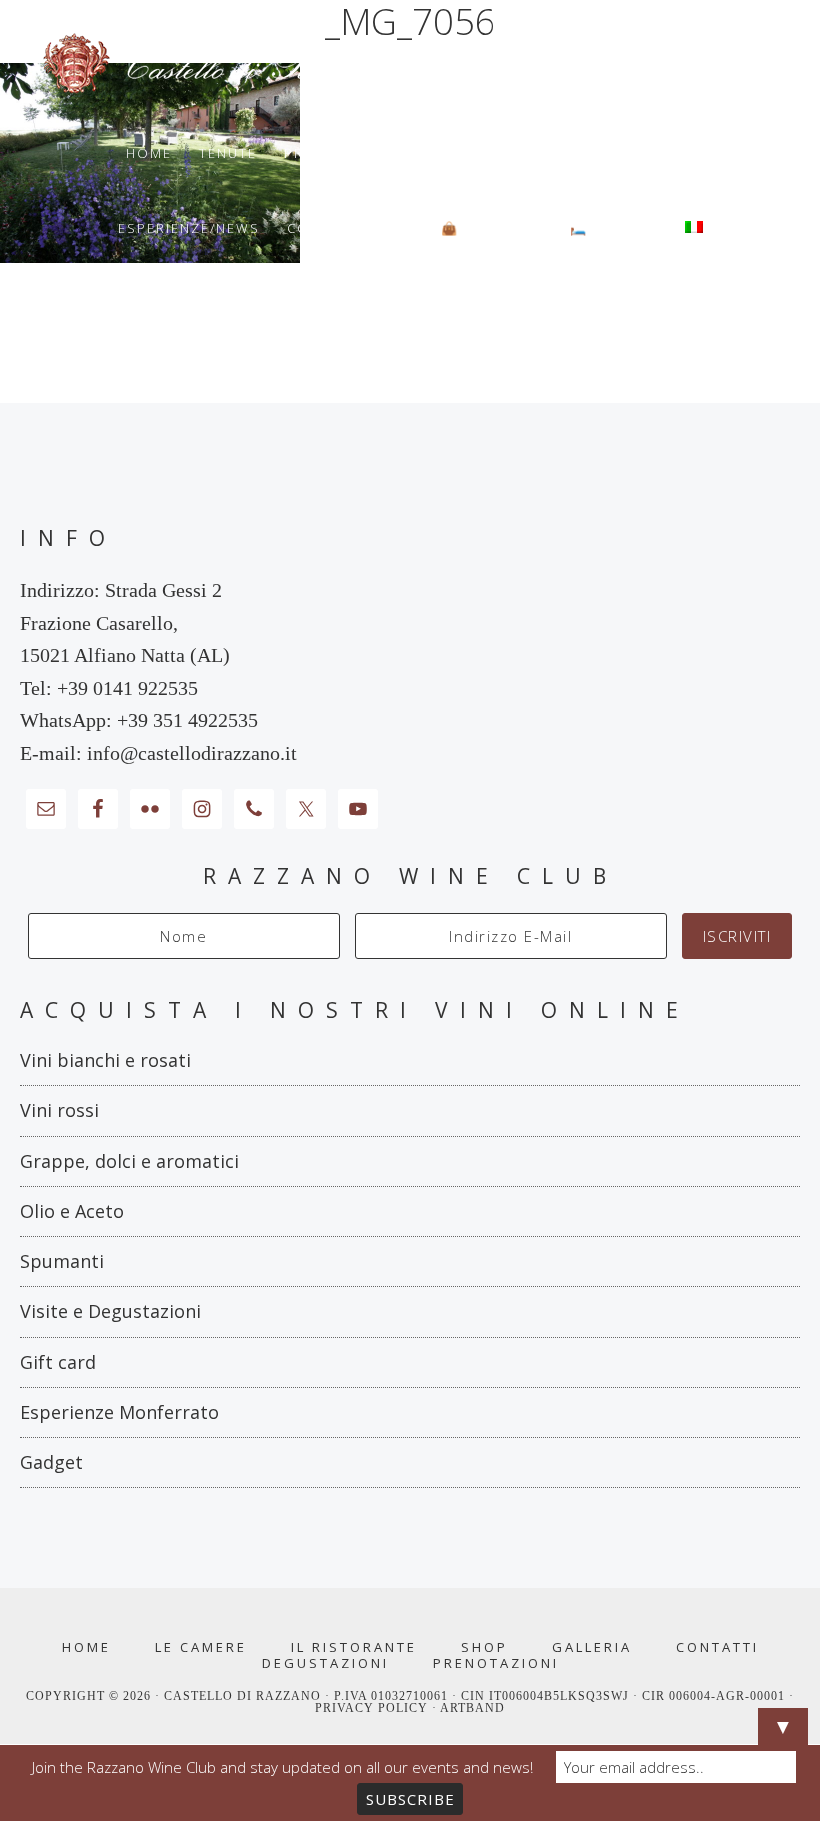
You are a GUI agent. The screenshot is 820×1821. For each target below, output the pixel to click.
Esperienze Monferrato (119, 1412)
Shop (484, 1647)
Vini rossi (59, 1110)
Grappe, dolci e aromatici (129, 1161)
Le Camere (201, 1647)
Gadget (51, 1462)
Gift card (58, 1362)
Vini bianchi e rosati (105, 1060)
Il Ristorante (354, 1647)
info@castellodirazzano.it (192, 753)
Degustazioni (325, 1663)
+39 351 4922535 (187, 720)
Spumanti (62, 1261)
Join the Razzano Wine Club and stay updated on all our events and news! (282, 1767)
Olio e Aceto (72, 1211)
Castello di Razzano (410, 64)
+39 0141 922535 (127, 688)
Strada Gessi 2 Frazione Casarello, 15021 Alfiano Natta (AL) (125, 622)
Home (86, 1647)
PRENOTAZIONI (496, 1663)
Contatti (717, 1647)
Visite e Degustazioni (110, 1311)
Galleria (592, 1647)
